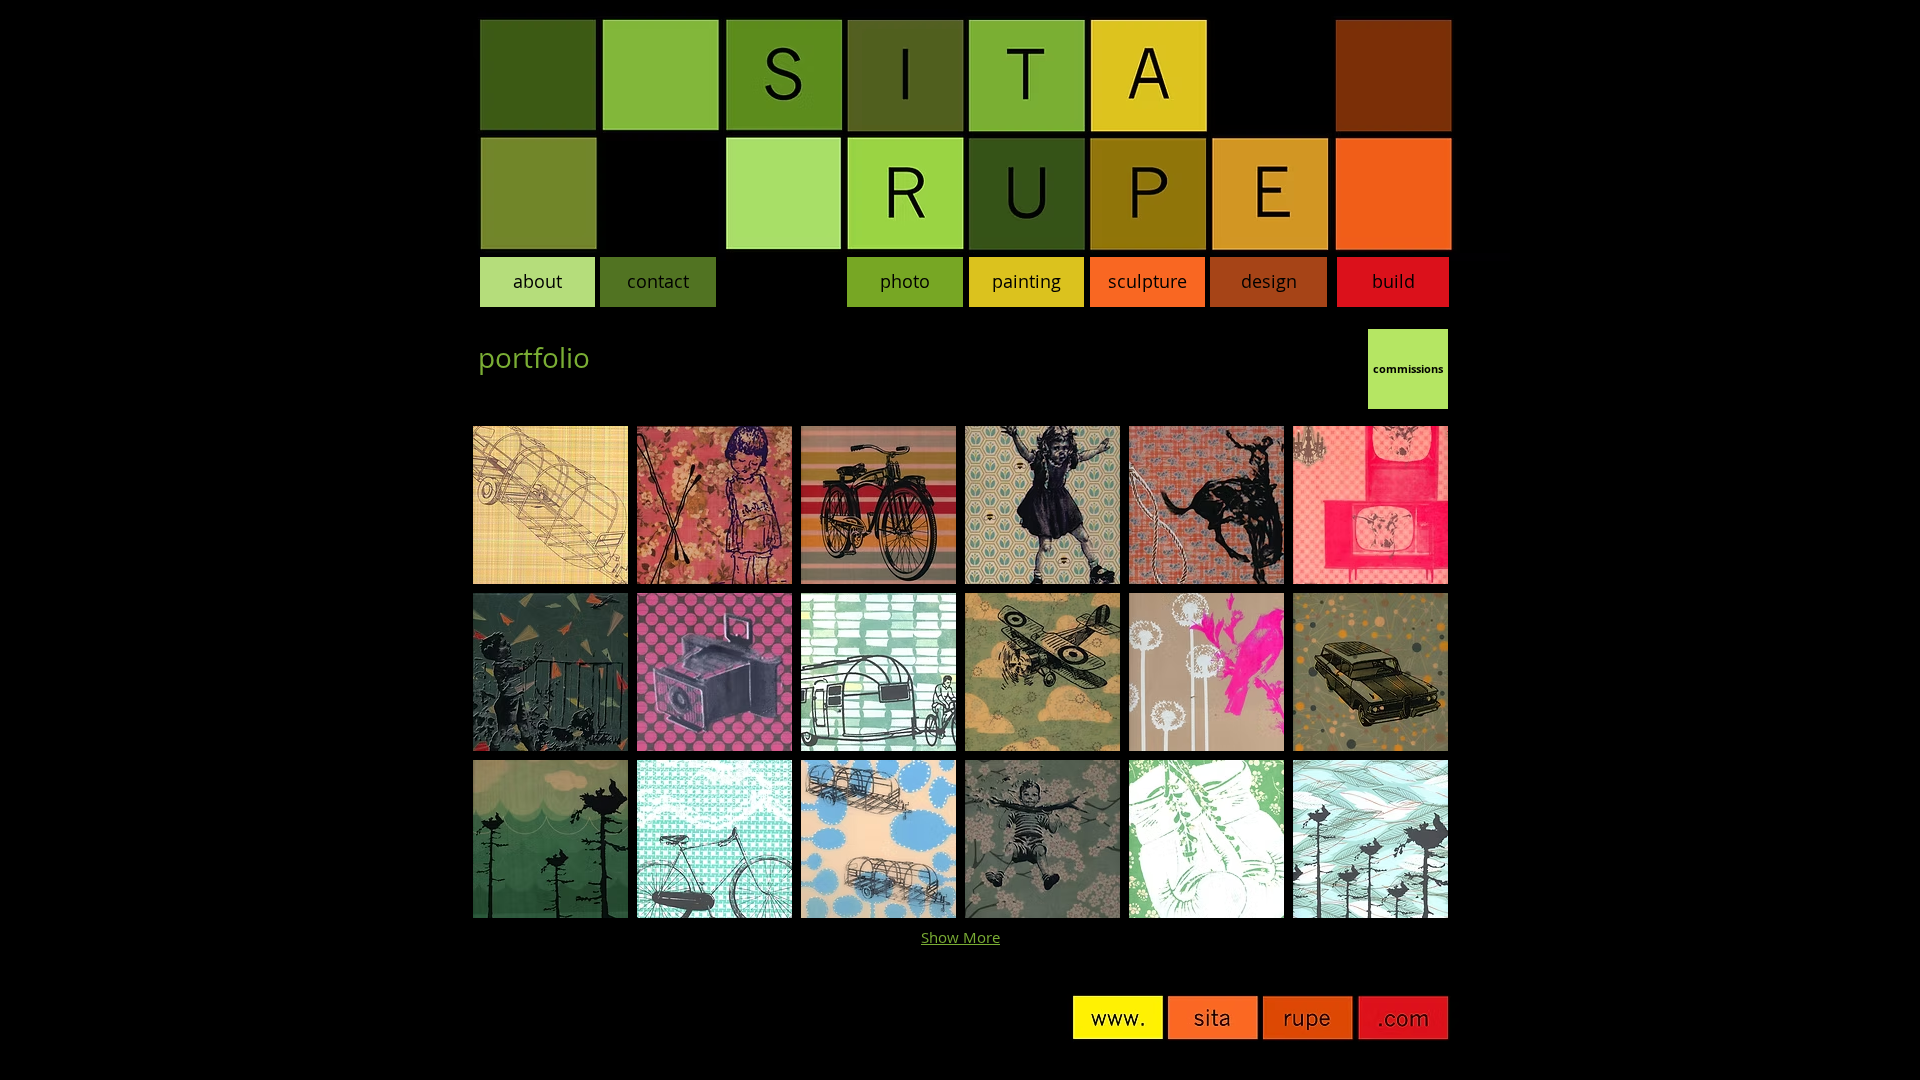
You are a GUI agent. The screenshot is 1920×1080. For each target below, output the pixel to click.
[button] (550, 505)
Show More (960, 937)
